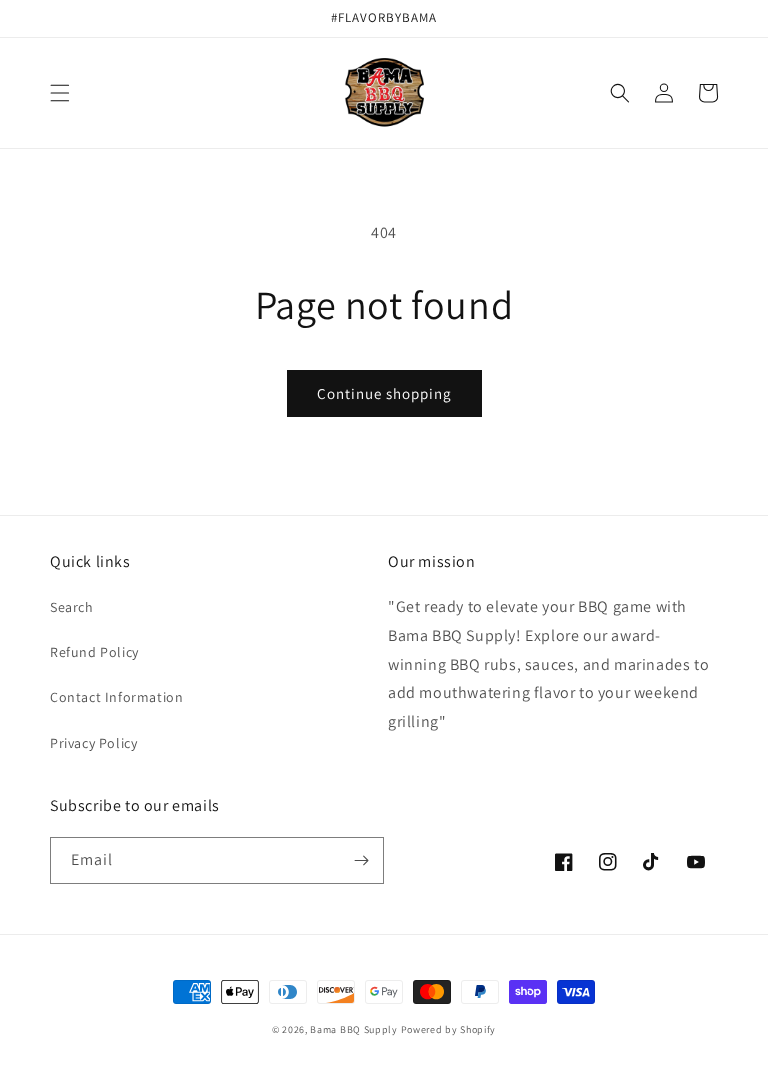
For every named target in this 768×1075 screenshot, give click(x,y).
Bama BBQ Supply (354, 1029)
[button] (60, 93)
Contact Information (116, 697)
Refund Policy (94, 652)
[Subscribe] (361, 860)
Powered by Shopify (449, 1029)
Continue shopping (384, 393)
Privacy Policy (93, 743)
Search (72, 607)
